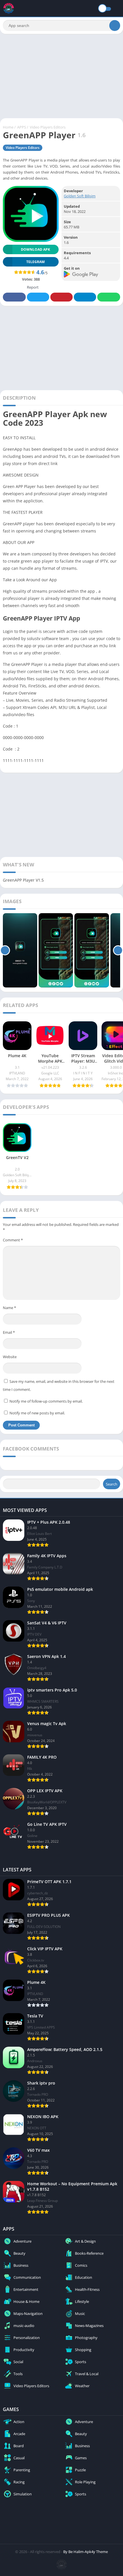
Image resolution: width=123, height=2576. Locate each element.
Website (10, 1357)
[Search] (115, 26)
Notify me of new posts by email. (37, 1413)
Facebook (14, 297)
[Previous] (5, 950)
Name (9, 1308)
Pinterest (61, 297)
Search (112, 1484)
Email (9, 1332)
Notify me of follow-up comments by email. (46, 1401)
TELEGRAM (35, 262)
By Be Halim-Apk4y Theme (86, 2552)
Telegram (85, 297)
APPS (22, 127)
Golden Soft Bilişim (80, 196)
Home (8, 127)
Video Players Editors (48, 127)
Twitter (38, 297)
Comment (13, 1240)
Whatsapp (109, 297)
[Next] (118, 950)
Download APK (35, 249)
